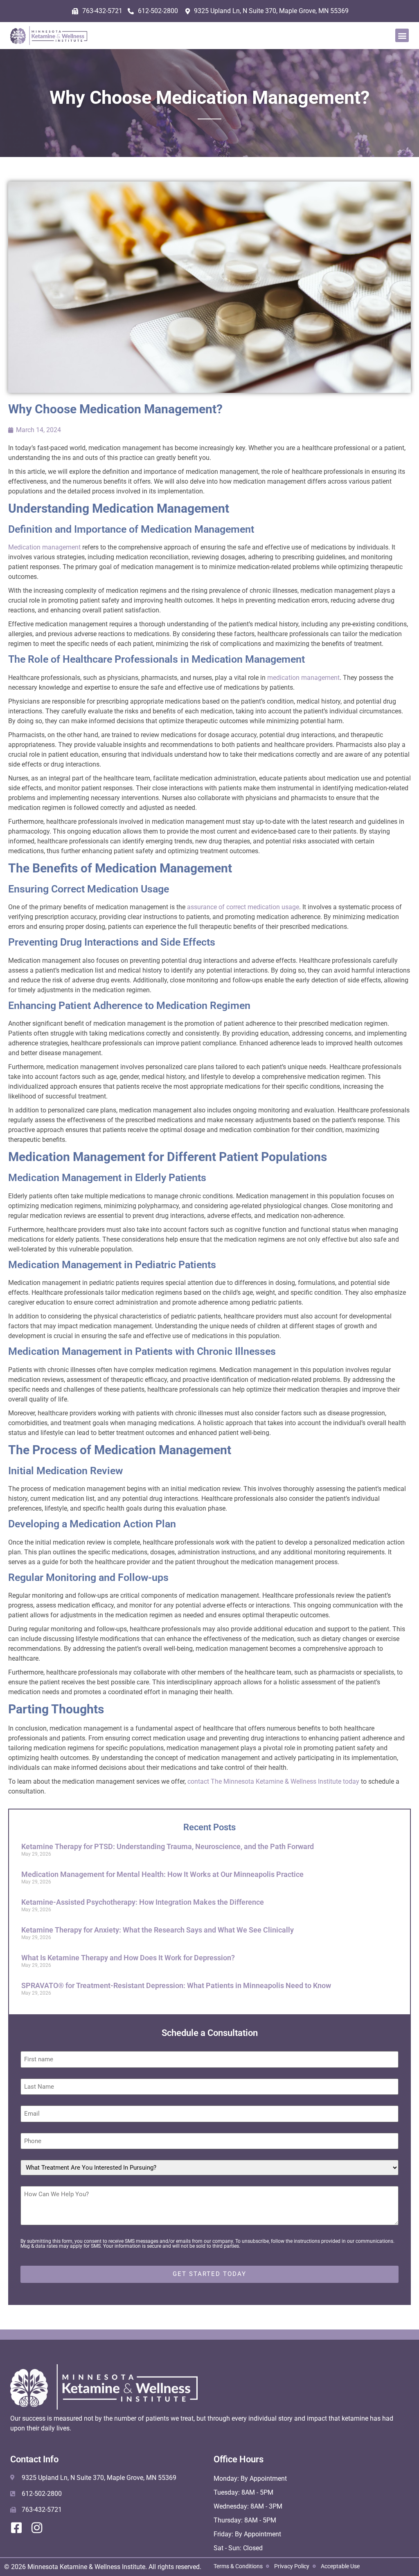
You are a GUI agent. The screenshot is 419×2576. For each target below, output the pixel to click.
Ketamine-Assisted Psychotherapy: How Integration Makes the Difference (143, 1902)
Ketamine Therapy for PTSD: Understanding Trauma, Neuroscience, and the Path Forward (168, 1846)
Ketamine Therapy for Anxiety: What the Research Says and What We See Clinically (158, 1930)
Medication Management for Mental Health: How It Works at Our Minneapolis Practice (162, 1874)
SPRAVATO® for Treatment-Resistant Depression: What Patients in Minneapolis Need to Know (176, 1985)
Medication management (45, 547)
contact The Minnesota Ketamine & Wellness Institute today (273, 1781)
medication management (303, 678)
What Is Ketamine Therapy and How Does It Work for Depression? (128, 1958)
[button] (402, 35)
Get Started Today (209, 2274)
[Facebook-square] (16, 2528)
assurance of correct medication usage (243, 907)
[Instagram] (37, 2528)
